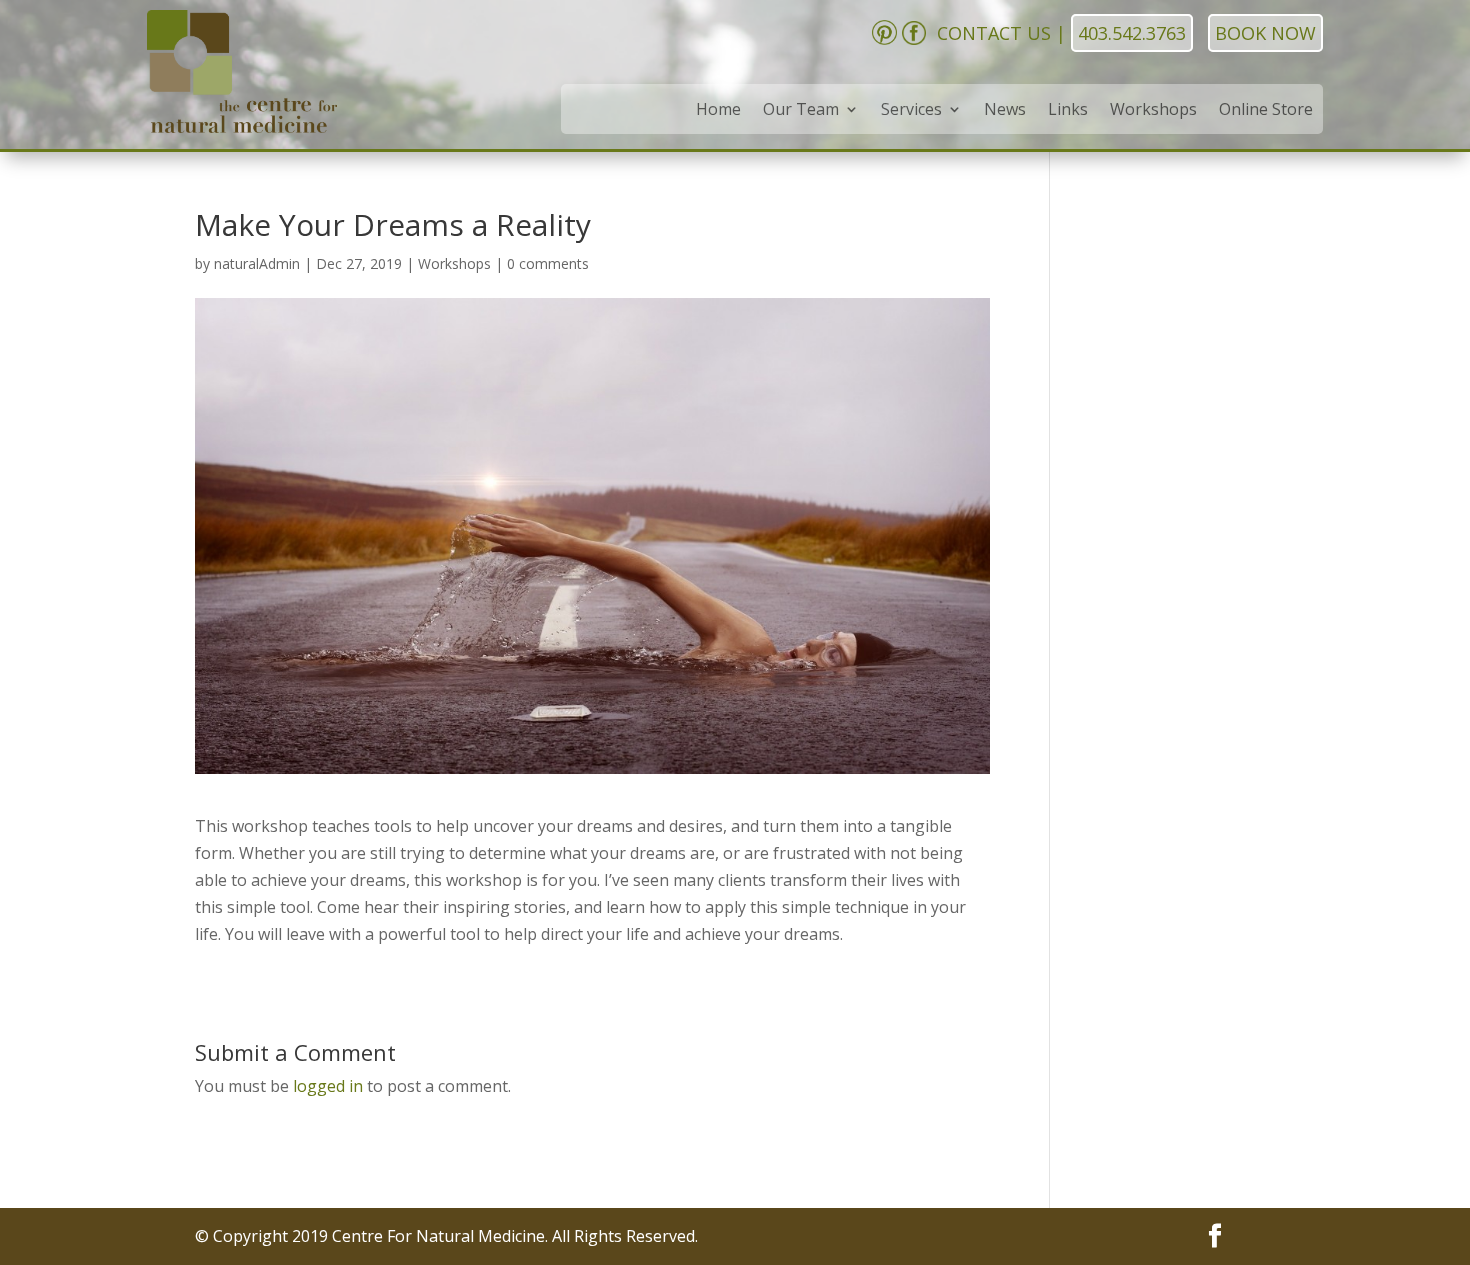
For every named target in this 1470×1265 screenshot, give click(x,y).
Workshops (1153, 111)
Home (718, 111)
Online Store (1266, 111)
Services (911, 111)
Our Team (801, 111)
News (1005, 111)
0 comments (548, 263)
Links (1068, 111)
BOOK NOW (1265, 33)
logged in (328, 1086)
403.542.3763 (1132, 33)
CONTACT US (994, 33)
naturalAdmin (257, 263)
